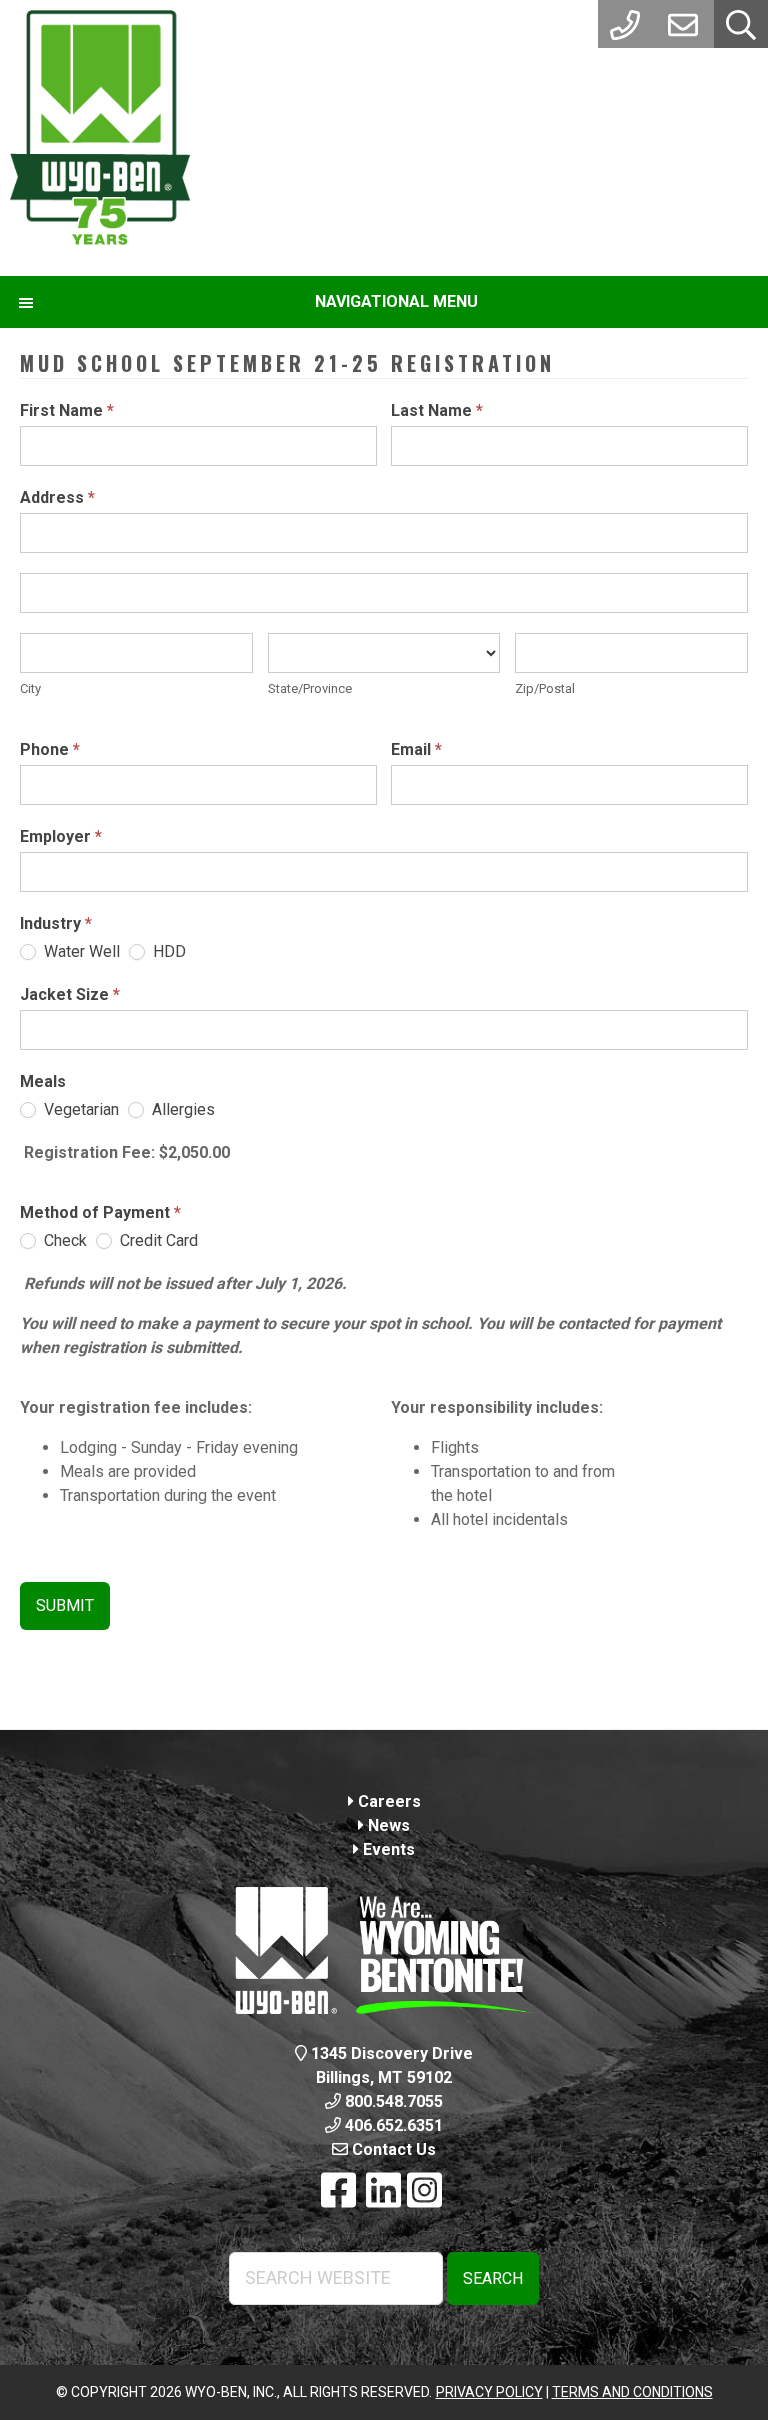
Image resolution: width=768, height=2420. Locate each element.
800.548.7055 (392, 2101)
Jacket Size (70, 994)
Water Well (80, 951)
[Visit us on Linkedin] (383, 2191)
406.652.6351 (392, 2125)
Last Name (437, 410)
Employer (61, 836)
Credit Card (157, 1240)
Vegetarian (79, 1109)
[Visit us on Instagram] (424, 2191)
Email (416, 749)
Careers (387, 1801)
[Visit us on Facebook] (338, 2191)
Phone (50, 749)
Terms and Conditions (632, 2392)
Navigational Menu (396, 301)
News (387, 1825)
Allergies (181, 1109)
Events (387, 1849)
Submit (65, 1605)
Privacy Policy (489, 2392)
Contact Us (392, 2149)
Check (63, 1240)
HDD (167, 951)
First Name (67, 410)
